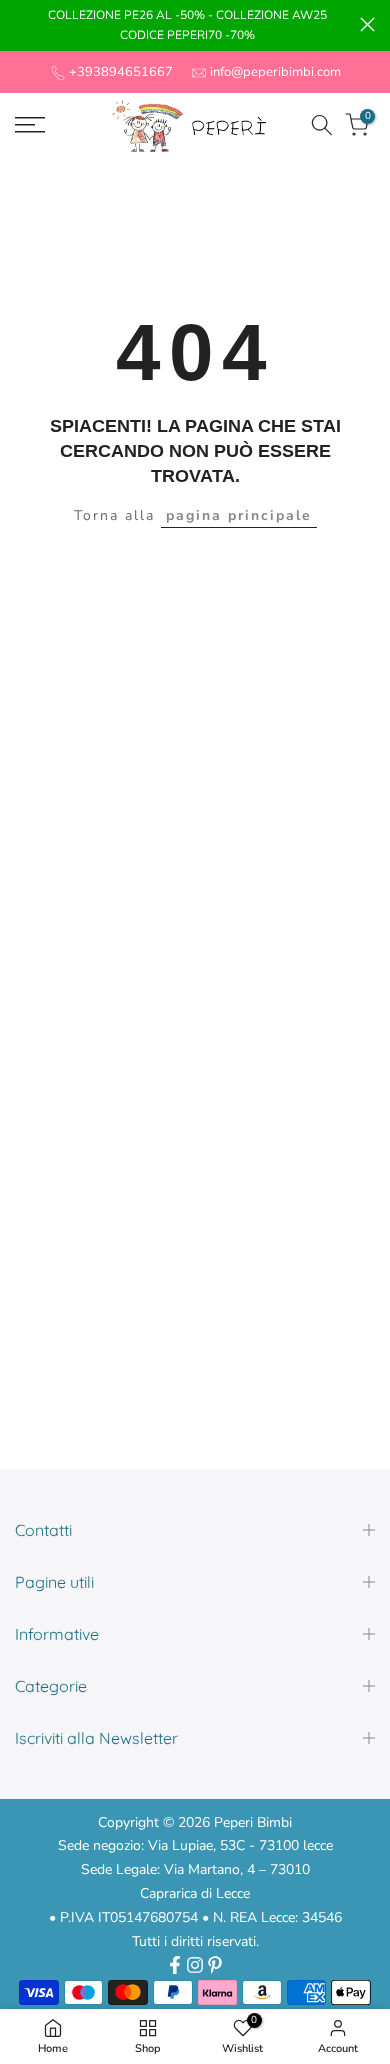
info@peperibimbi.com (275, 72)
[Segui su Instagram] (195, 1965)
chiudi (367, 24)
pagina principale (239, 515)
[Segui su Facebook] (175, 1965)
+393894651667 (121, 72)
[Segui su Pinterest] (215, 1965)
